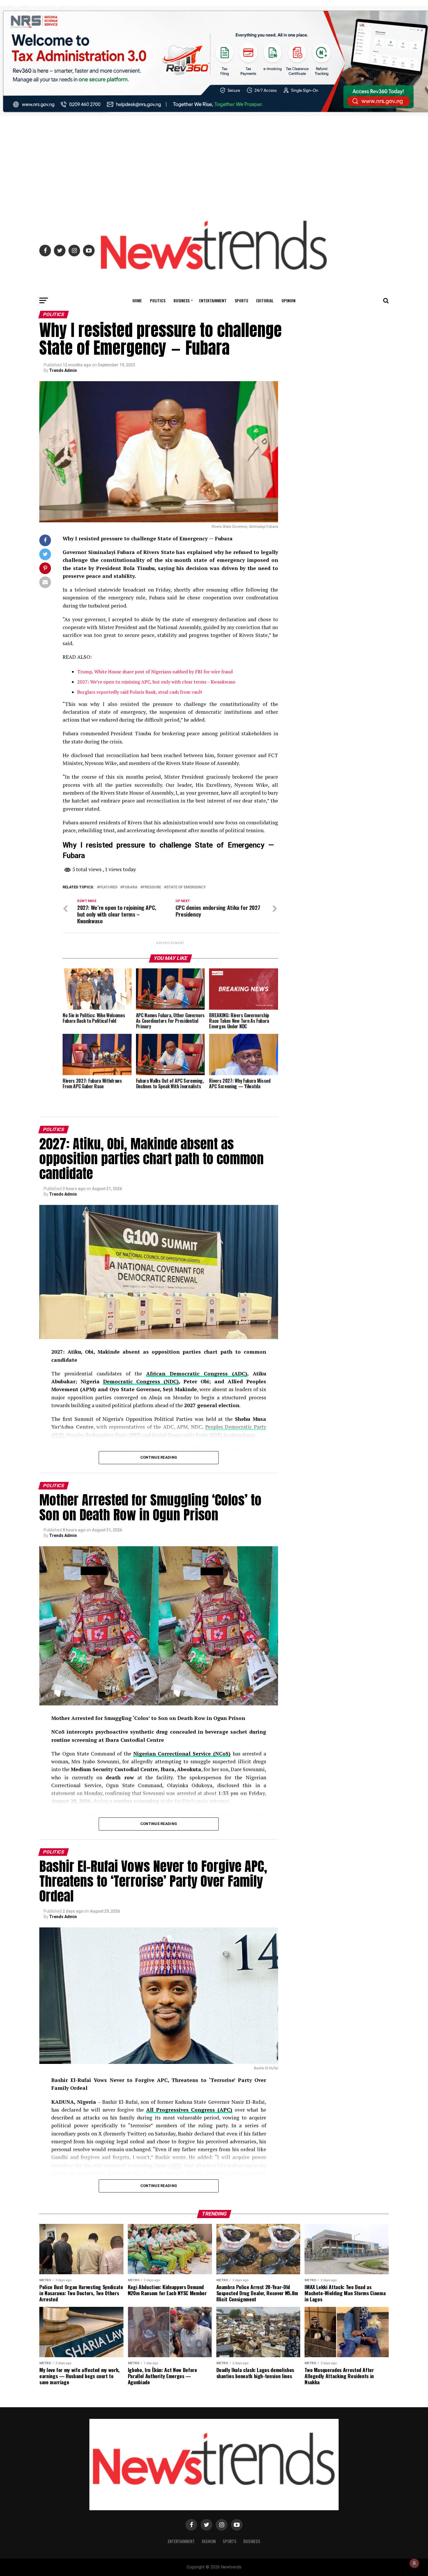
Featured (108, 887)
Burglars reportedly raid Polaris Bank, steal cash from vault (140, 692)
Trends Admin (63, 370)
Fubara (130, 887)
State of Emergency (186, 887)
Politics (158, 300)
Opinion (289, 300)
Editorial (265, 300)
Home (137, 300)
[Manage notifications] (414, 2563)
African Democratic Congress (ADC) (197, 1374)
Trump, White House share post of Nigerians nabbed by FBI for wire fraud (155, 672)
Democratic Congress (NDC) (141, 1381)
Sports (241, 300)
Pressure (152, 887)
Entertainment (213, 300)
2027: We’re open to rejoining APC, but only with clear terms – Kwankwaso (156, 682)
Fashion (209, 2541)
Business (182, 300)
